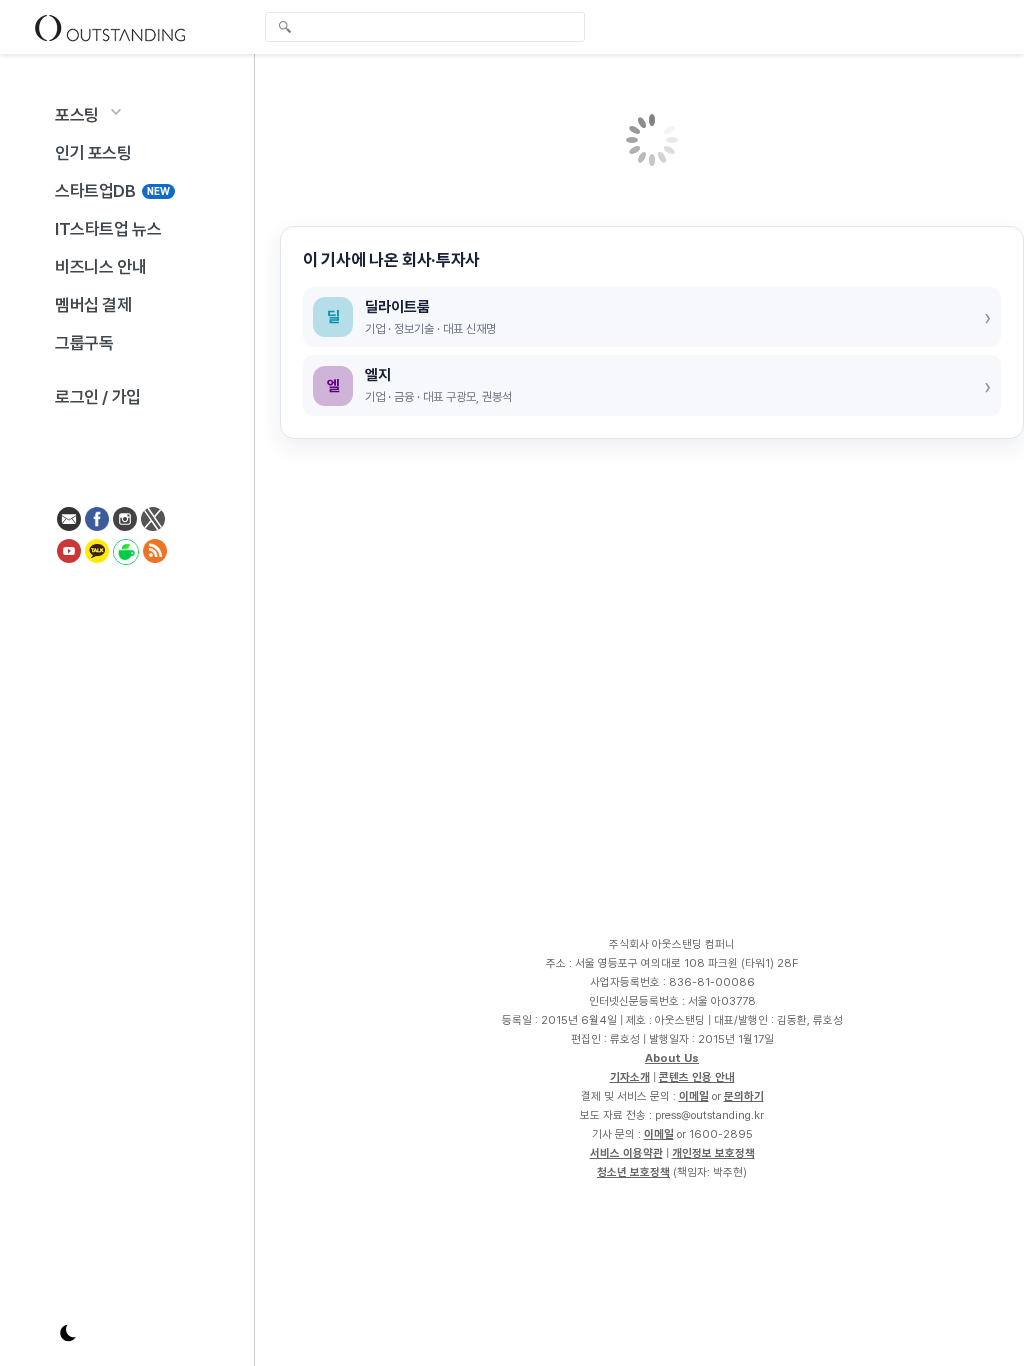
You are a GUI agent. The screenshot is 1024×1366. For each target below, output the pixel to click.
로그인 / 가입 (98, 397)
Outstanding (110, 27)
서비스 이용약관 (626, 1153)
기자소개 (630, 1077)
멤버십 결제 (93, 305)
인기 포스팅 (93, 153)
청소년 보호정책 (633, 1172)
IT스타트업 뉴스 (108, 229)
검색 (285, 29)
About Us (672, 1058)
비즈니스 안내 (100, 267)
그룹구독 (84, 343)
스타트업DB (112, 191)
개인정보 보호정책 (713, 1153)
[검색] (430, 27)
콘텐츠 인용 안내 (697, 1077)
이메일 (694, 1096)
